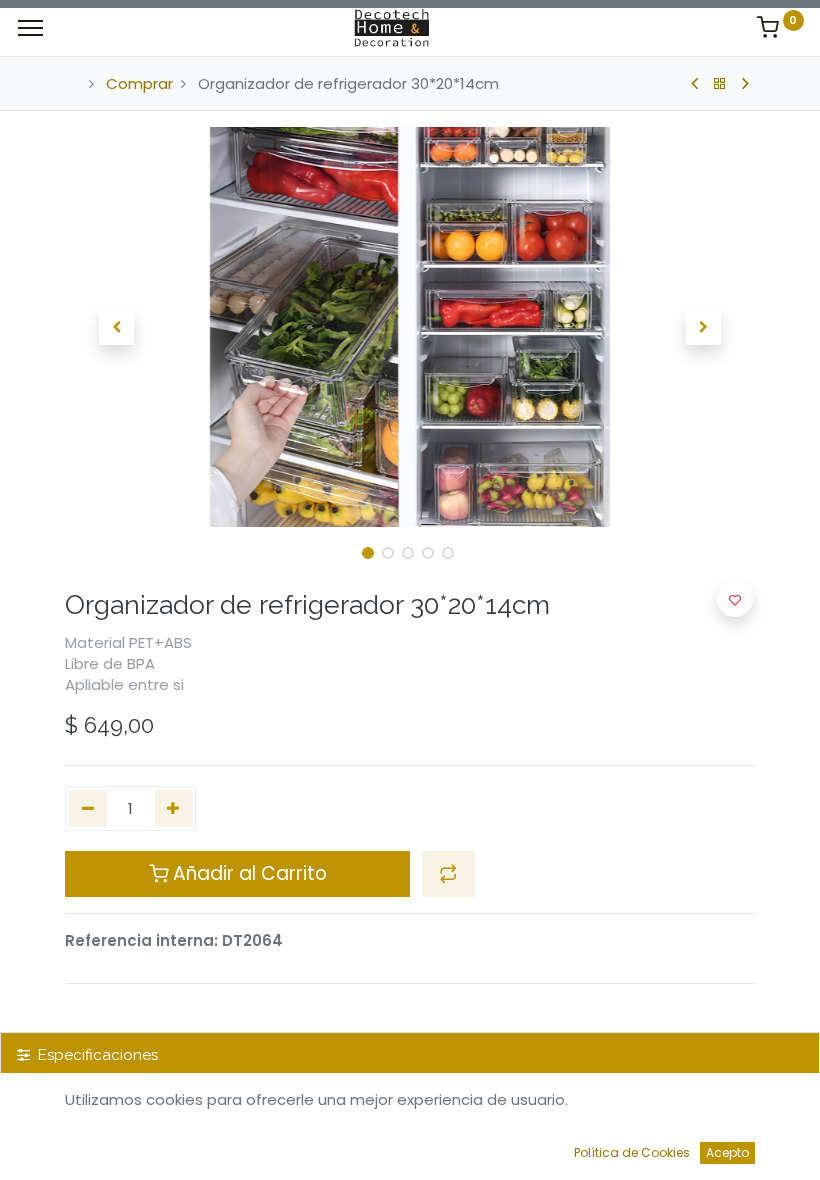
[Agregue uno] (174, 808)
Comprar (139, 83)
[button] (117, 327)
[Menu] (30, 28)
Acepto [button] (727, 1152)
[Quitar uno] (88, 808)
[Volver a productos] (720, 84)
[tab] (410, 1055)
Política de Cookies (632, 1152)
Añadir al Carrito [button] (247, 873)
